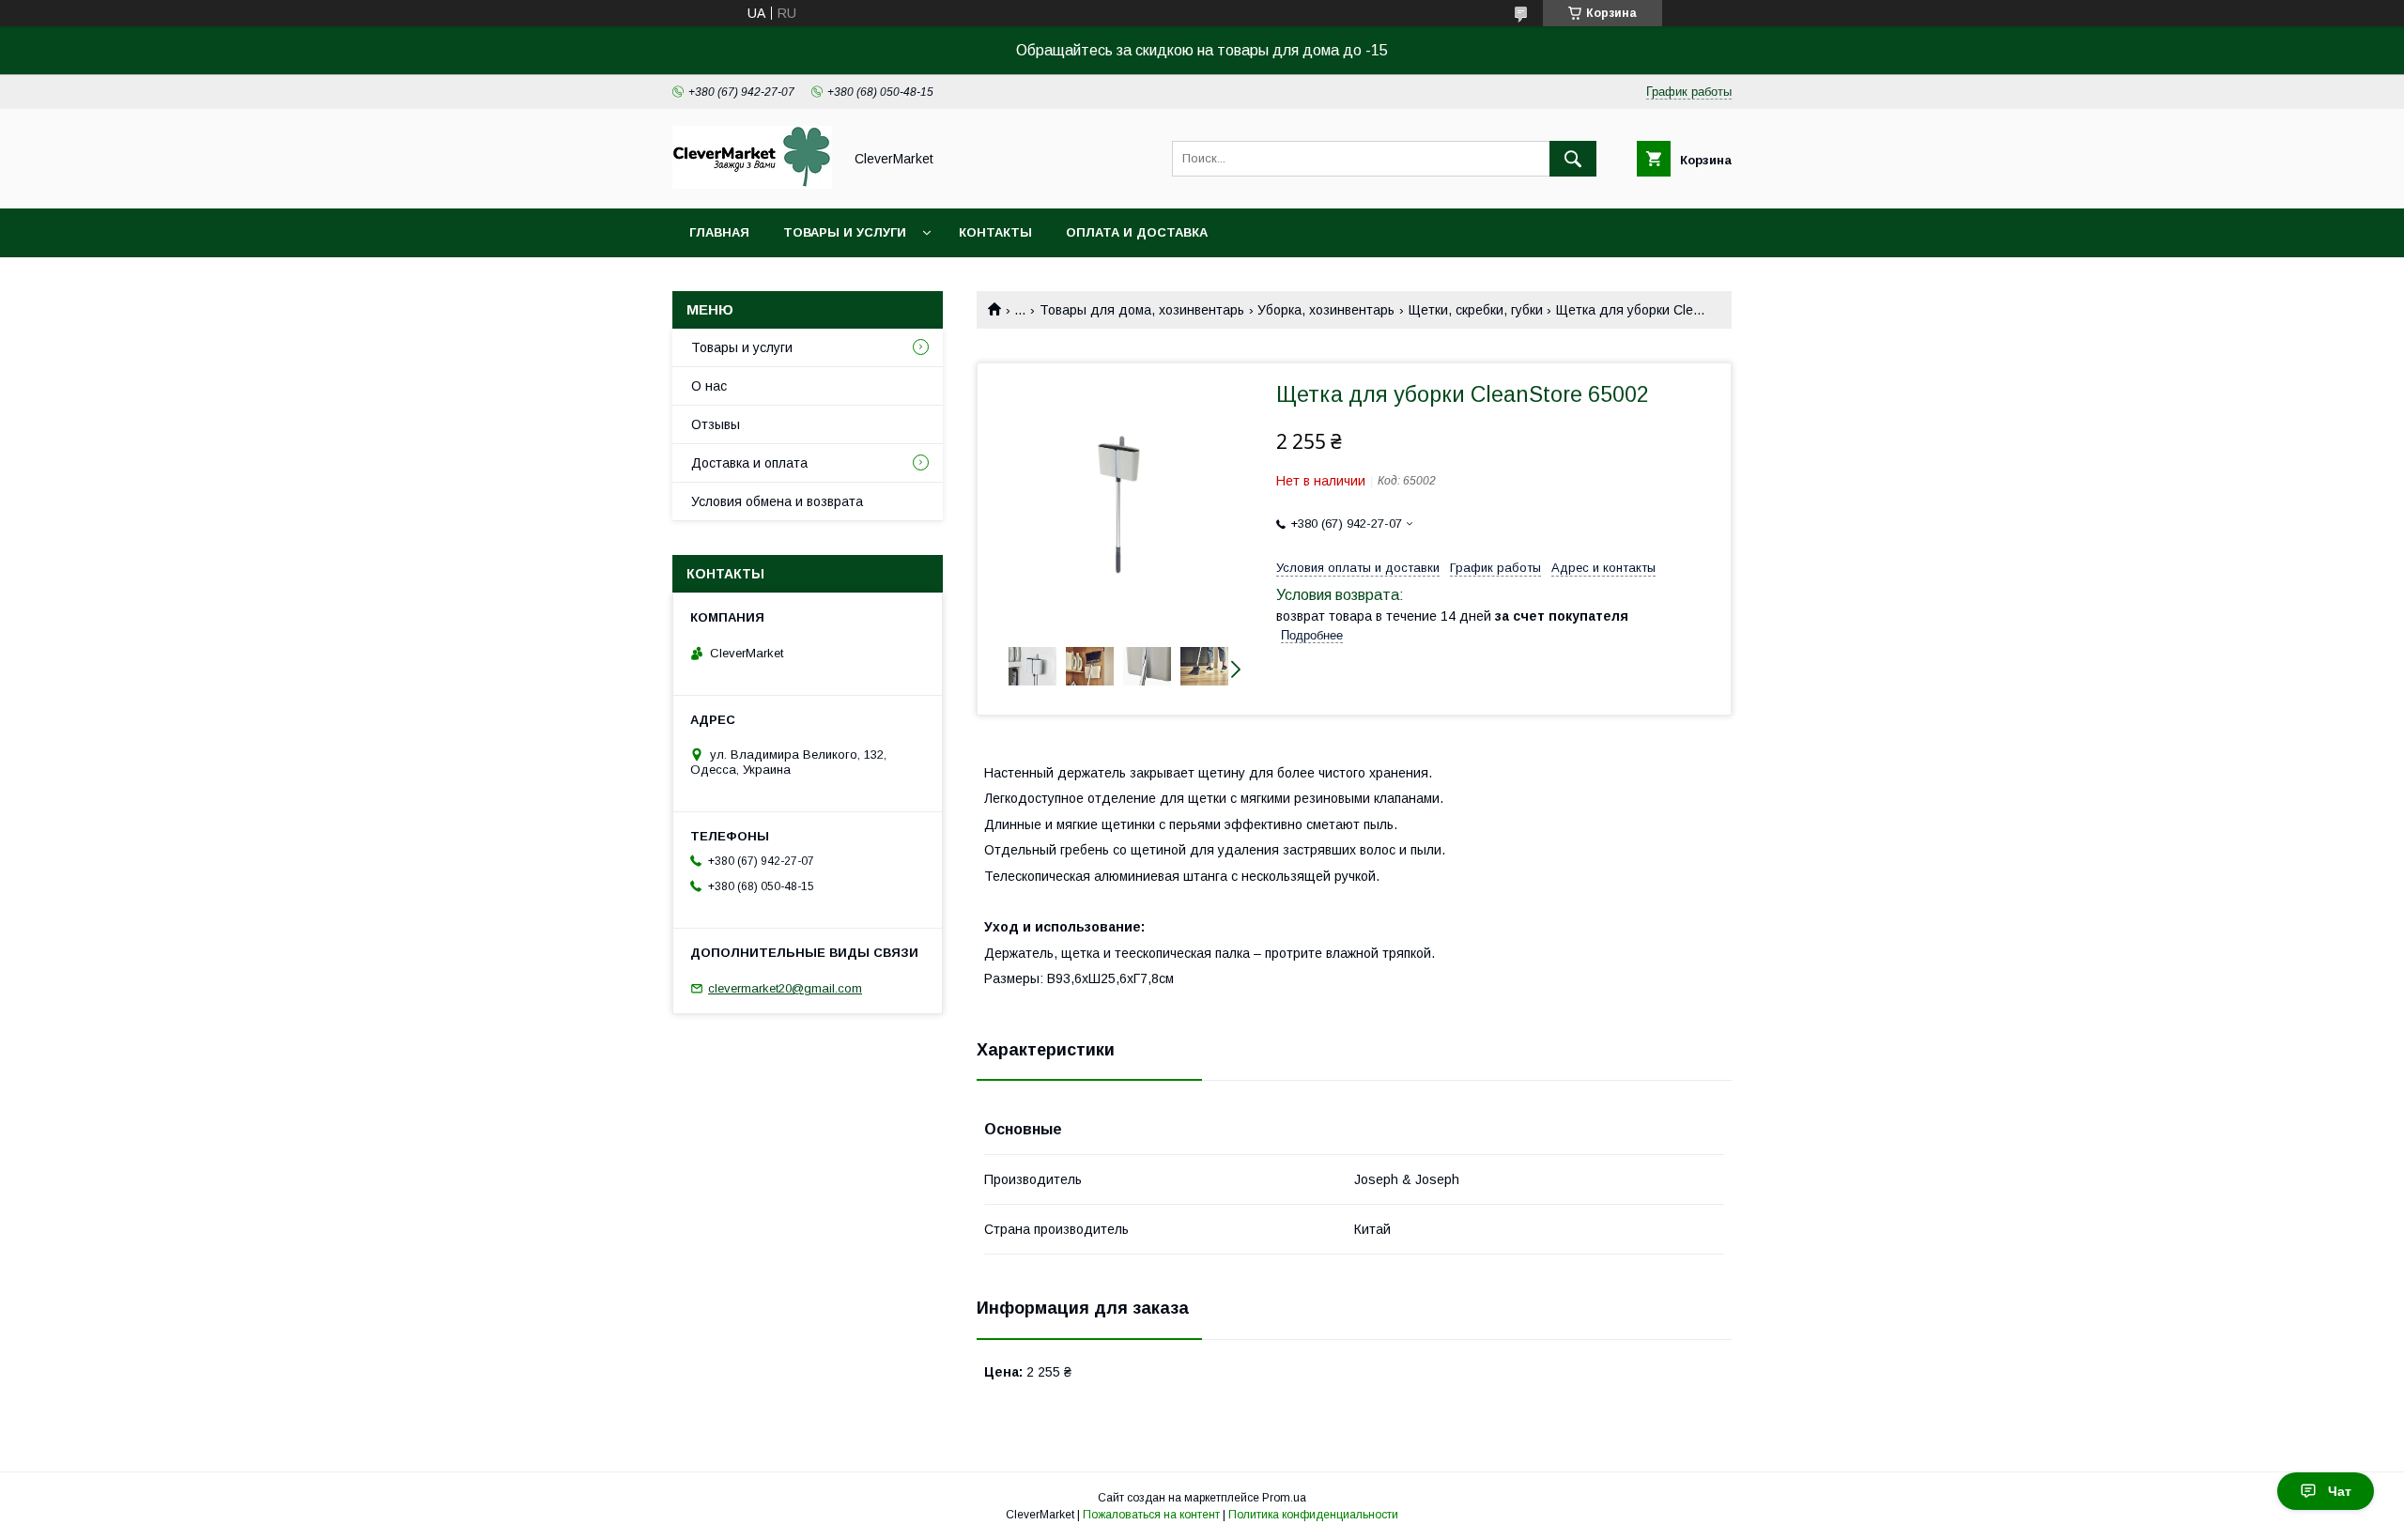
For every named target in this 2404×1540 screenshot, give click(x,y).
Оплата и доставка (1137, 232)
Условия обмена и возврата (777, 501)
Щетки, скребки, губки (1476, 310)
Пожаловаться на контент (1151, 1515)
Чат (2340, 1491)
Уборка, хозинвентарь (1326, 310)
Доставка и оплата (749, 463)
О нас (709, 386)
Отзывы (716, 424)
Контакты (995, 232)
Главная (719, 232)
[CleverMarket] (752, 184)
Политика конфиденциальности (1313, 1515)
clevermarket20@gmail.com (785, 988)
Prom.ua (1284, 1498)
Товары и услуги (845, 232)
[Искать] (1573, 159)
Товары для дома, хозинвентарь (1142, 310)
